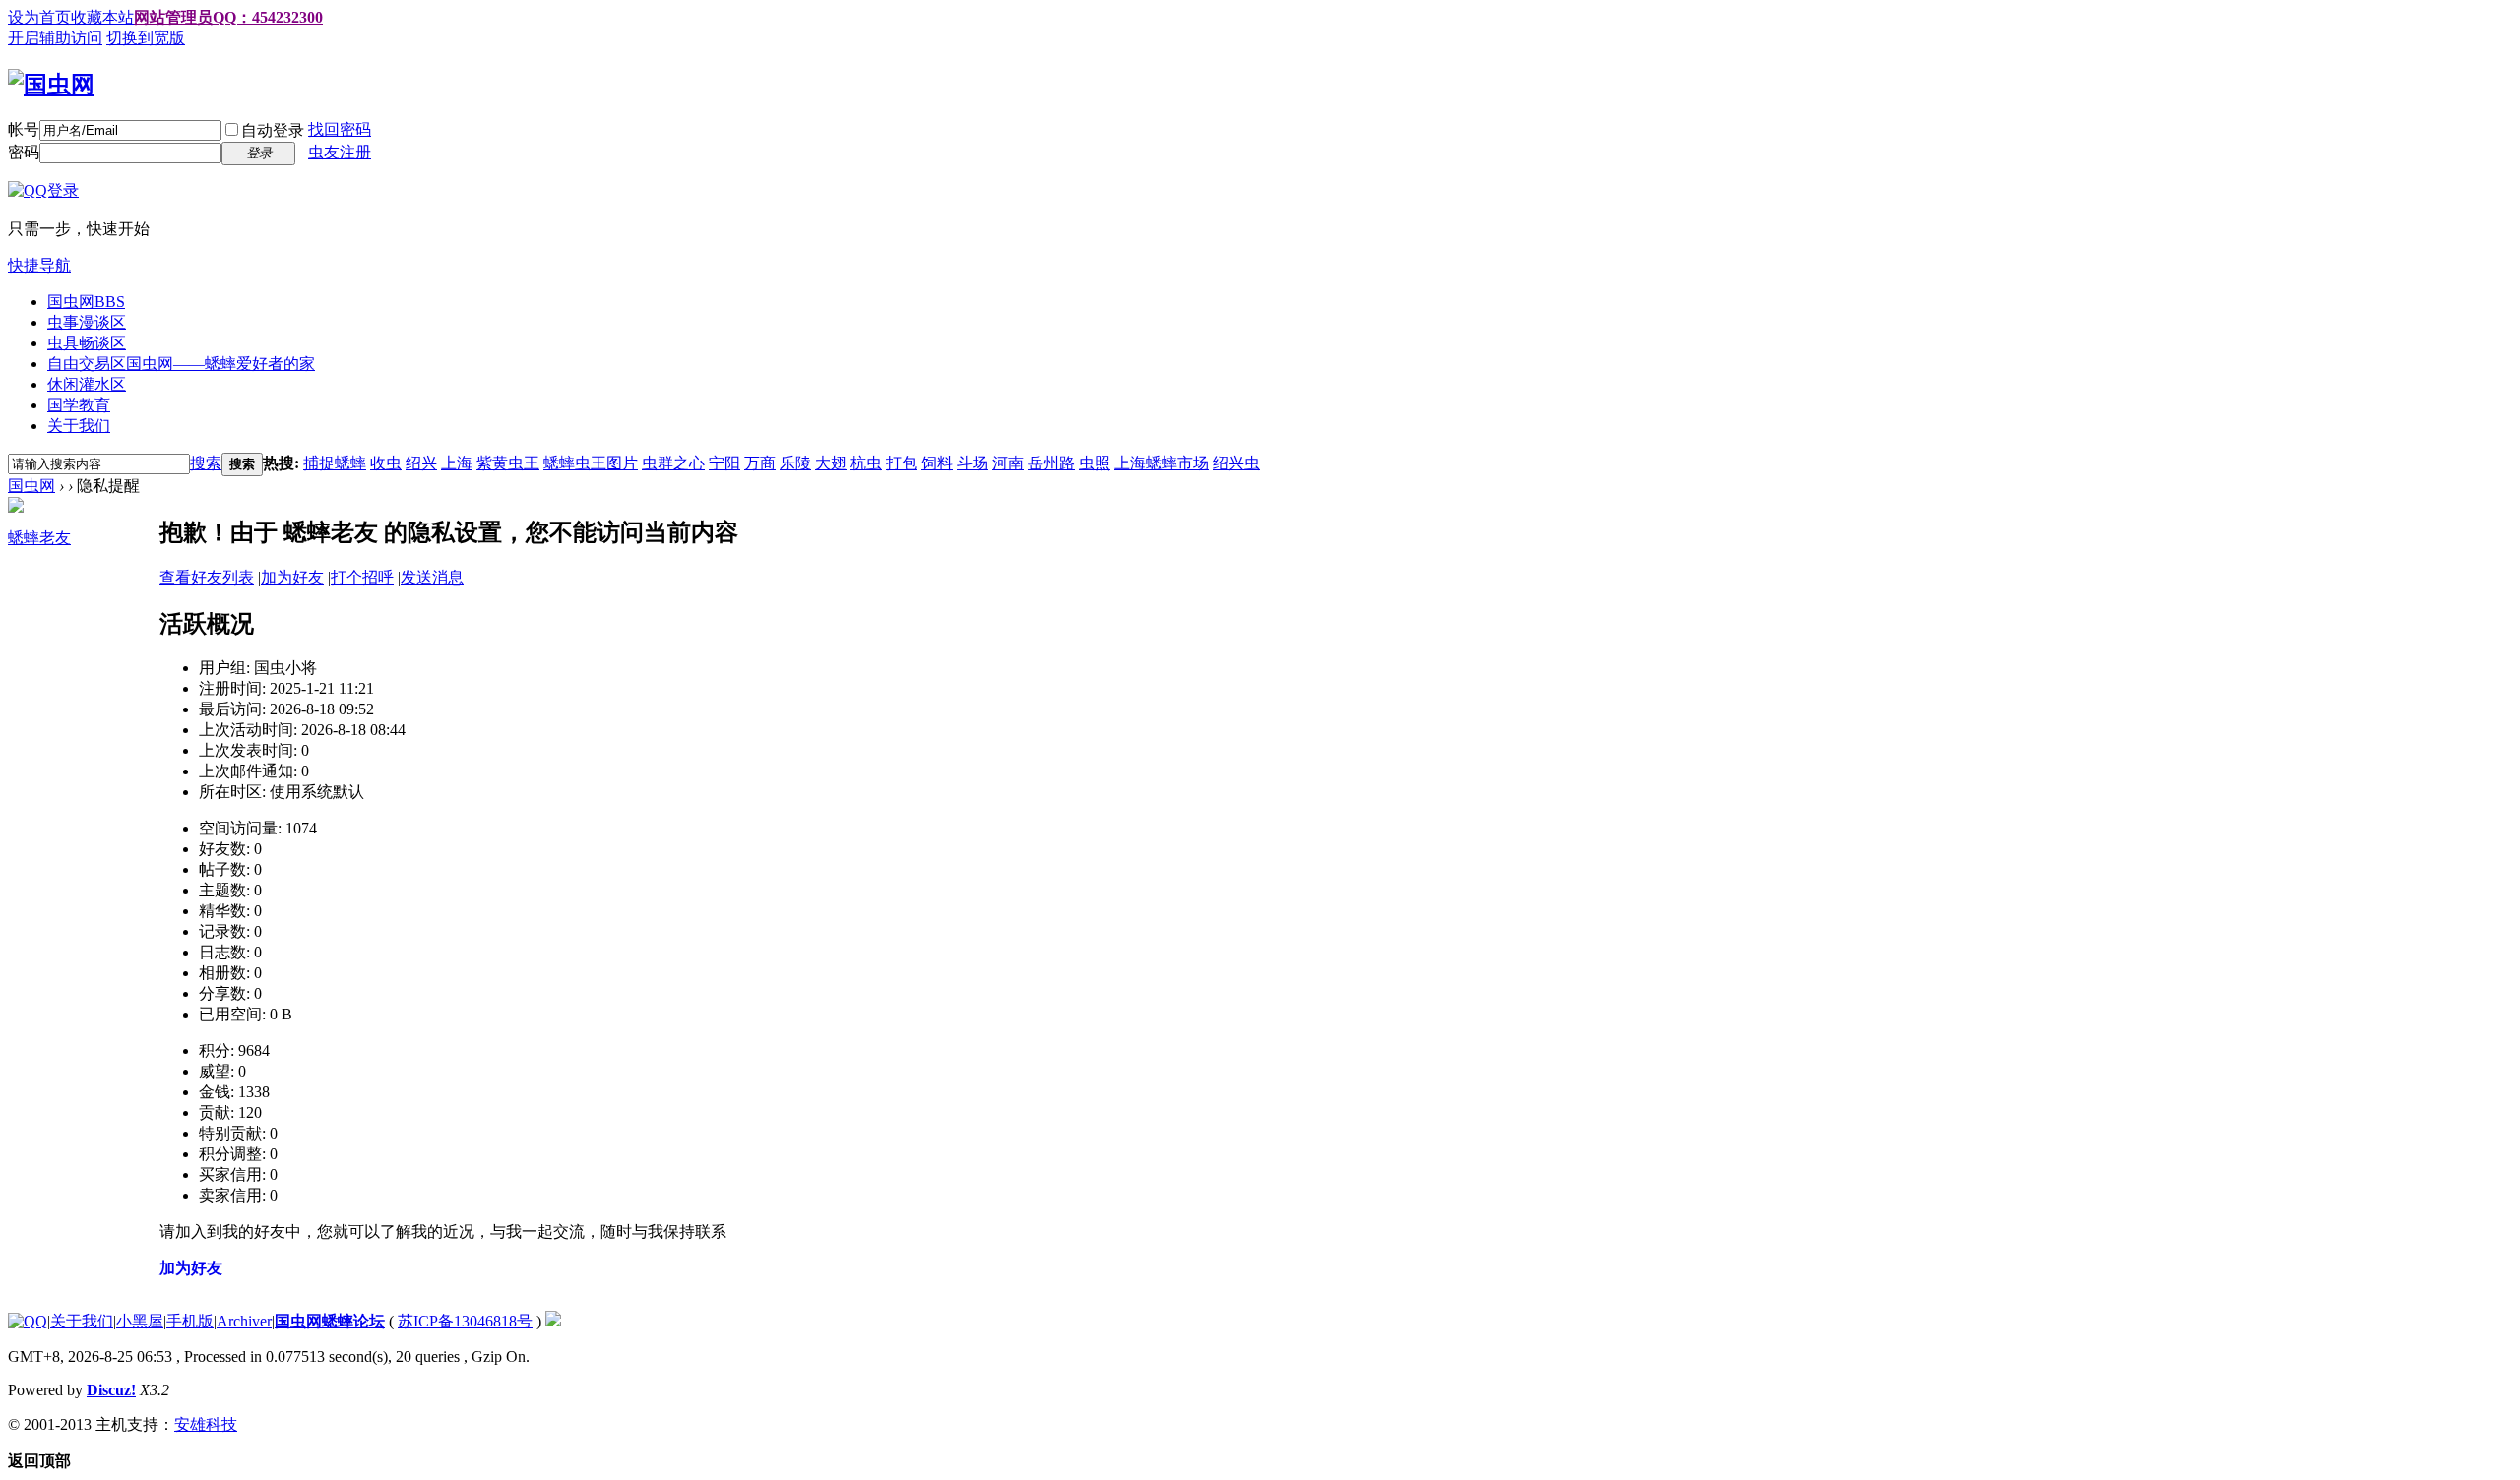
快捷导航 (39, 265)
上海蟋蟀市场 (1162, 463)
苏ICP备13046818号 (465, 1321)
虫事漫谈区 (87, 322)
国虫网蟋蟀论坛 (330, 1321)
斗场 (973, 463)
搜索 (206, 463)
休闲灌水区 (87, 384)
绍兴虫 (1236, 463)
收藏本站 (102, 17)
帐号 (24, 129)
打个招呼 (362, 577)
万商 (760, 463)
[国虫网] (51, 85)
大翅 (831, 463)
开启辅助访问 (55, 38)
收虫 (386, 463)
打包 (902, 463)
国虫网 (86, 302)
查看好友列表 (207, 577)
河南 (1008, 463)
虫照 (1095, 463)
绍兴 (421, 463)
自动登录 (273, 130)
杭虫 (866, 463)
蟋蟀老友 (39, 538)
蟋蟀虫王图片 (591, 463)
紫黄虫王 (508, 463)
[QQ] (28, 1321)
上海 (457, 463)
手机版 (190, 1321)
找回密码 (340, 129)
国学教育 (79, 405)
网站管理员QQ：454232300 (228, 17)
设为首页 (39, 17)
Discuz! (111, 1390)
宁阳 (724, 463)
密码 (24, 152)
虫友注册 (340, 152)
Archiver (244, 1321)
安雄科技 (206, 1424)
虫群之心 (673, 463)
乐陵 (795, 463)
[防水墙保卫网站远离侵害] (553, 1321)
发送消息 (432, 577)
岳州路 (1051, 463)
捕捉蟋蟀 (335, 463)
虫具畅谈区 (87, 343)
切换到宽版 (146, 38)
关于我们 (79, 426)
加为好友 (292, 577)
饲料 (937, 463)
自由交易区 (181, 364)
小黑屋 (140, 1321)
